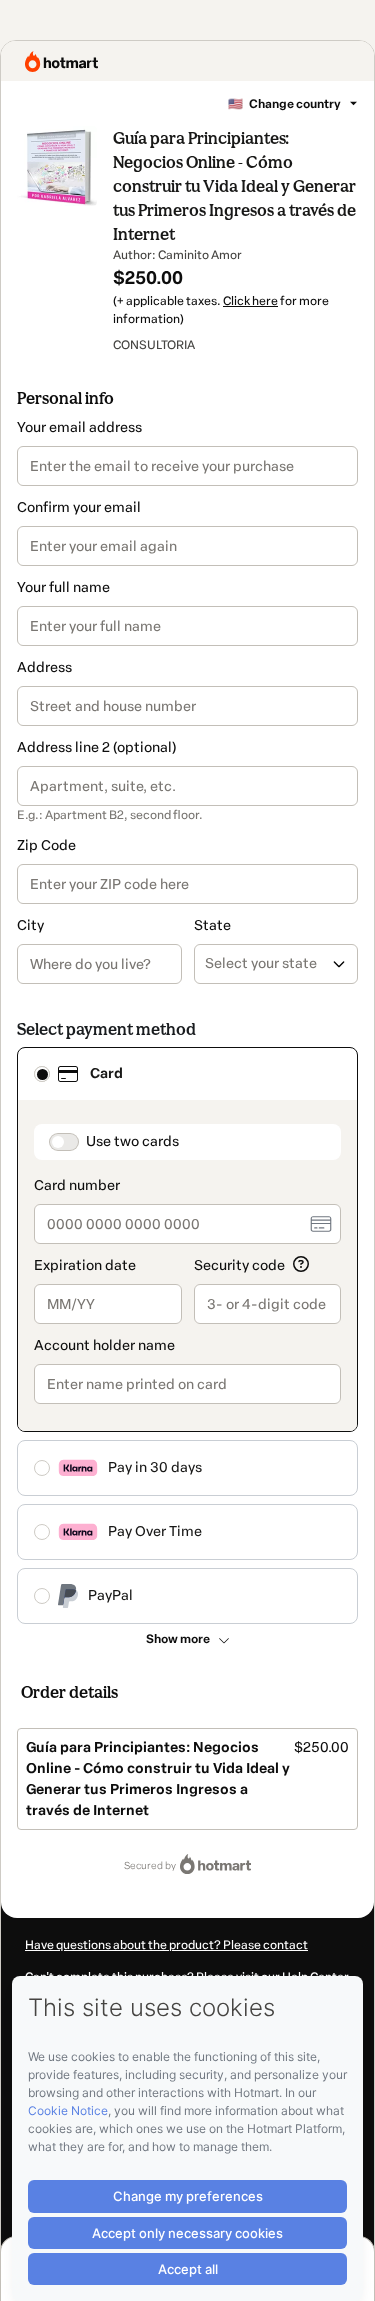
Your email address (79, 427)
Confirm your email (79, 507)
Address (44, 667)
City (30, 925)
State (212, 925)
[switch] (64, 1142)
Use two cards (132, 1141)
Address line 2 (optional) (96, 747)
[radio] (42, 1074)
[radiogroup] (187, 1335)
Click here (250, 301)
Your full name (63, 587)
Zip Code (46, 845)
